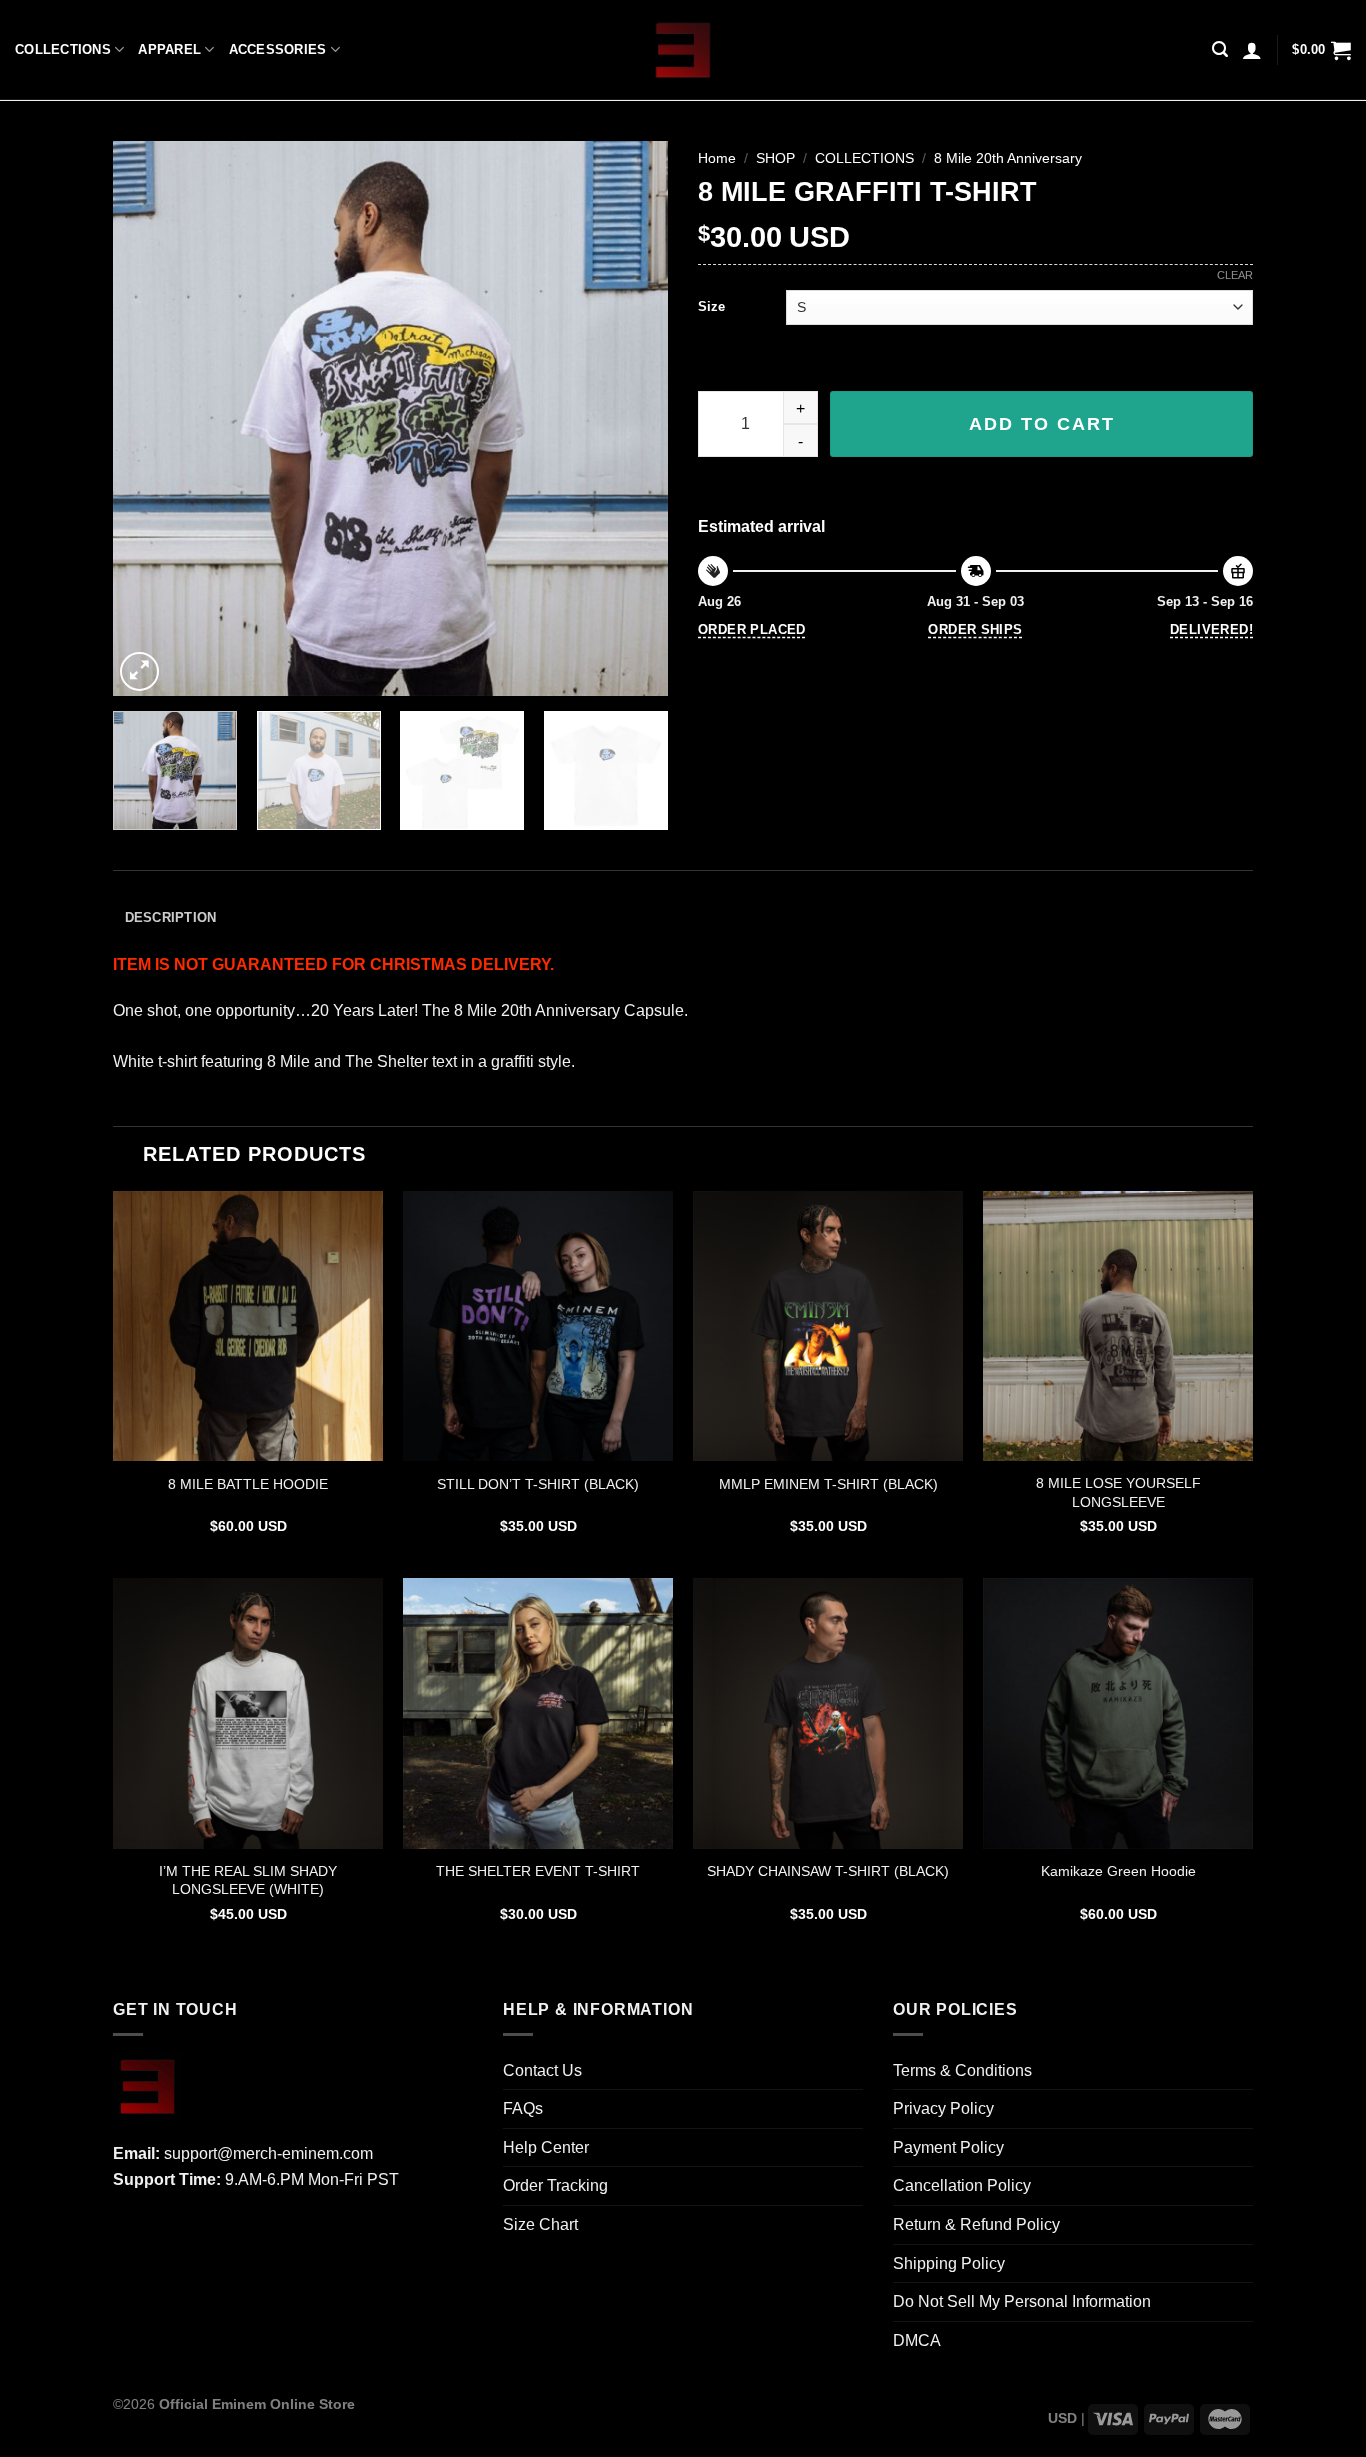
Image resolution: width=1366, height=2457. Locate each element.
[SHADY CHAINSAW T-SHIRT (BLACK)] (828, 1713)
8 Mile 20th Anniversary (1008, 158)
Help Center (546, 2147)
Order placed (752, 629)
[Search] (1220, 49)
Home (717, 158)
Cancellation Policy (962, 2185)
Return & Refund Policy (976, 2224)
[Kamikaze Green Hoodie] (1118, 1713)
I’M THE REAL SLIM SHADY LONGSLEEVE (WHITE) (248, 1880)
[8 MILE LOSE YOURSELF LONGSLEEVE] (1118, 1326)
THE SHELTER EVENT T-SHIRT (538, 1871)
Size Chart (540, 2224)
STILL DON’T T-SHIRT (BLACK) (538, 1484)
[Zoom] (139, 671)
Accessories (278, 49)
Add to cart (1042, 424)
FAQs (523, 2108)
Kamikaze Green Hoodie (1118, 1871)
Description (171, 917)
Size (711, 306)
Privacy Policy (943, 2108)
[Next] (632, 418)
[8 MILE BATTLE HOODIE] (248, 1326)
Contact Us (542, 2070)
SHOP (775, 158)
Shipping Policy (949, 2263)
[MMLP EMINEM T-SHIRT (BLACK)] (828, 1326)
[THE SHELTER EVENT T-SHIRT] (538, 1713)
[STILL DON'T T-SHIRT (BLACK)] (538, 1326)
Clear (1235, 275)
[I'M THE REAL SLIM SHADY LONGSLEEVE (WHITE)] (248, 1713)
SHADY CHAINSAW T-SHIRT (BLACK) (828, 1871)
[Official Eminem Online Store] (683, 50)
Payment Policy (948, 2147)
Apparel (169, 49)
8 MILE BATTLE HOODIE (248, 1484)
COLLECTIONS (63, 49)
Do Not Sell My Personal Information (1022, 2301)
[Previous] (149, 418)
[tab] (170, 918)
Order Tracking (555, 2185)
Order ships (975, 629)
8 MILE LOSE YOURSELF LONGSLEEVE (1118, 1492)
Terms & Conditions (962, 2070)
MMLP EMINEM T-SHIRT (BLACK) (828, 1484)
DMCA (917, 2340)
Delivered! (1211, 629)
